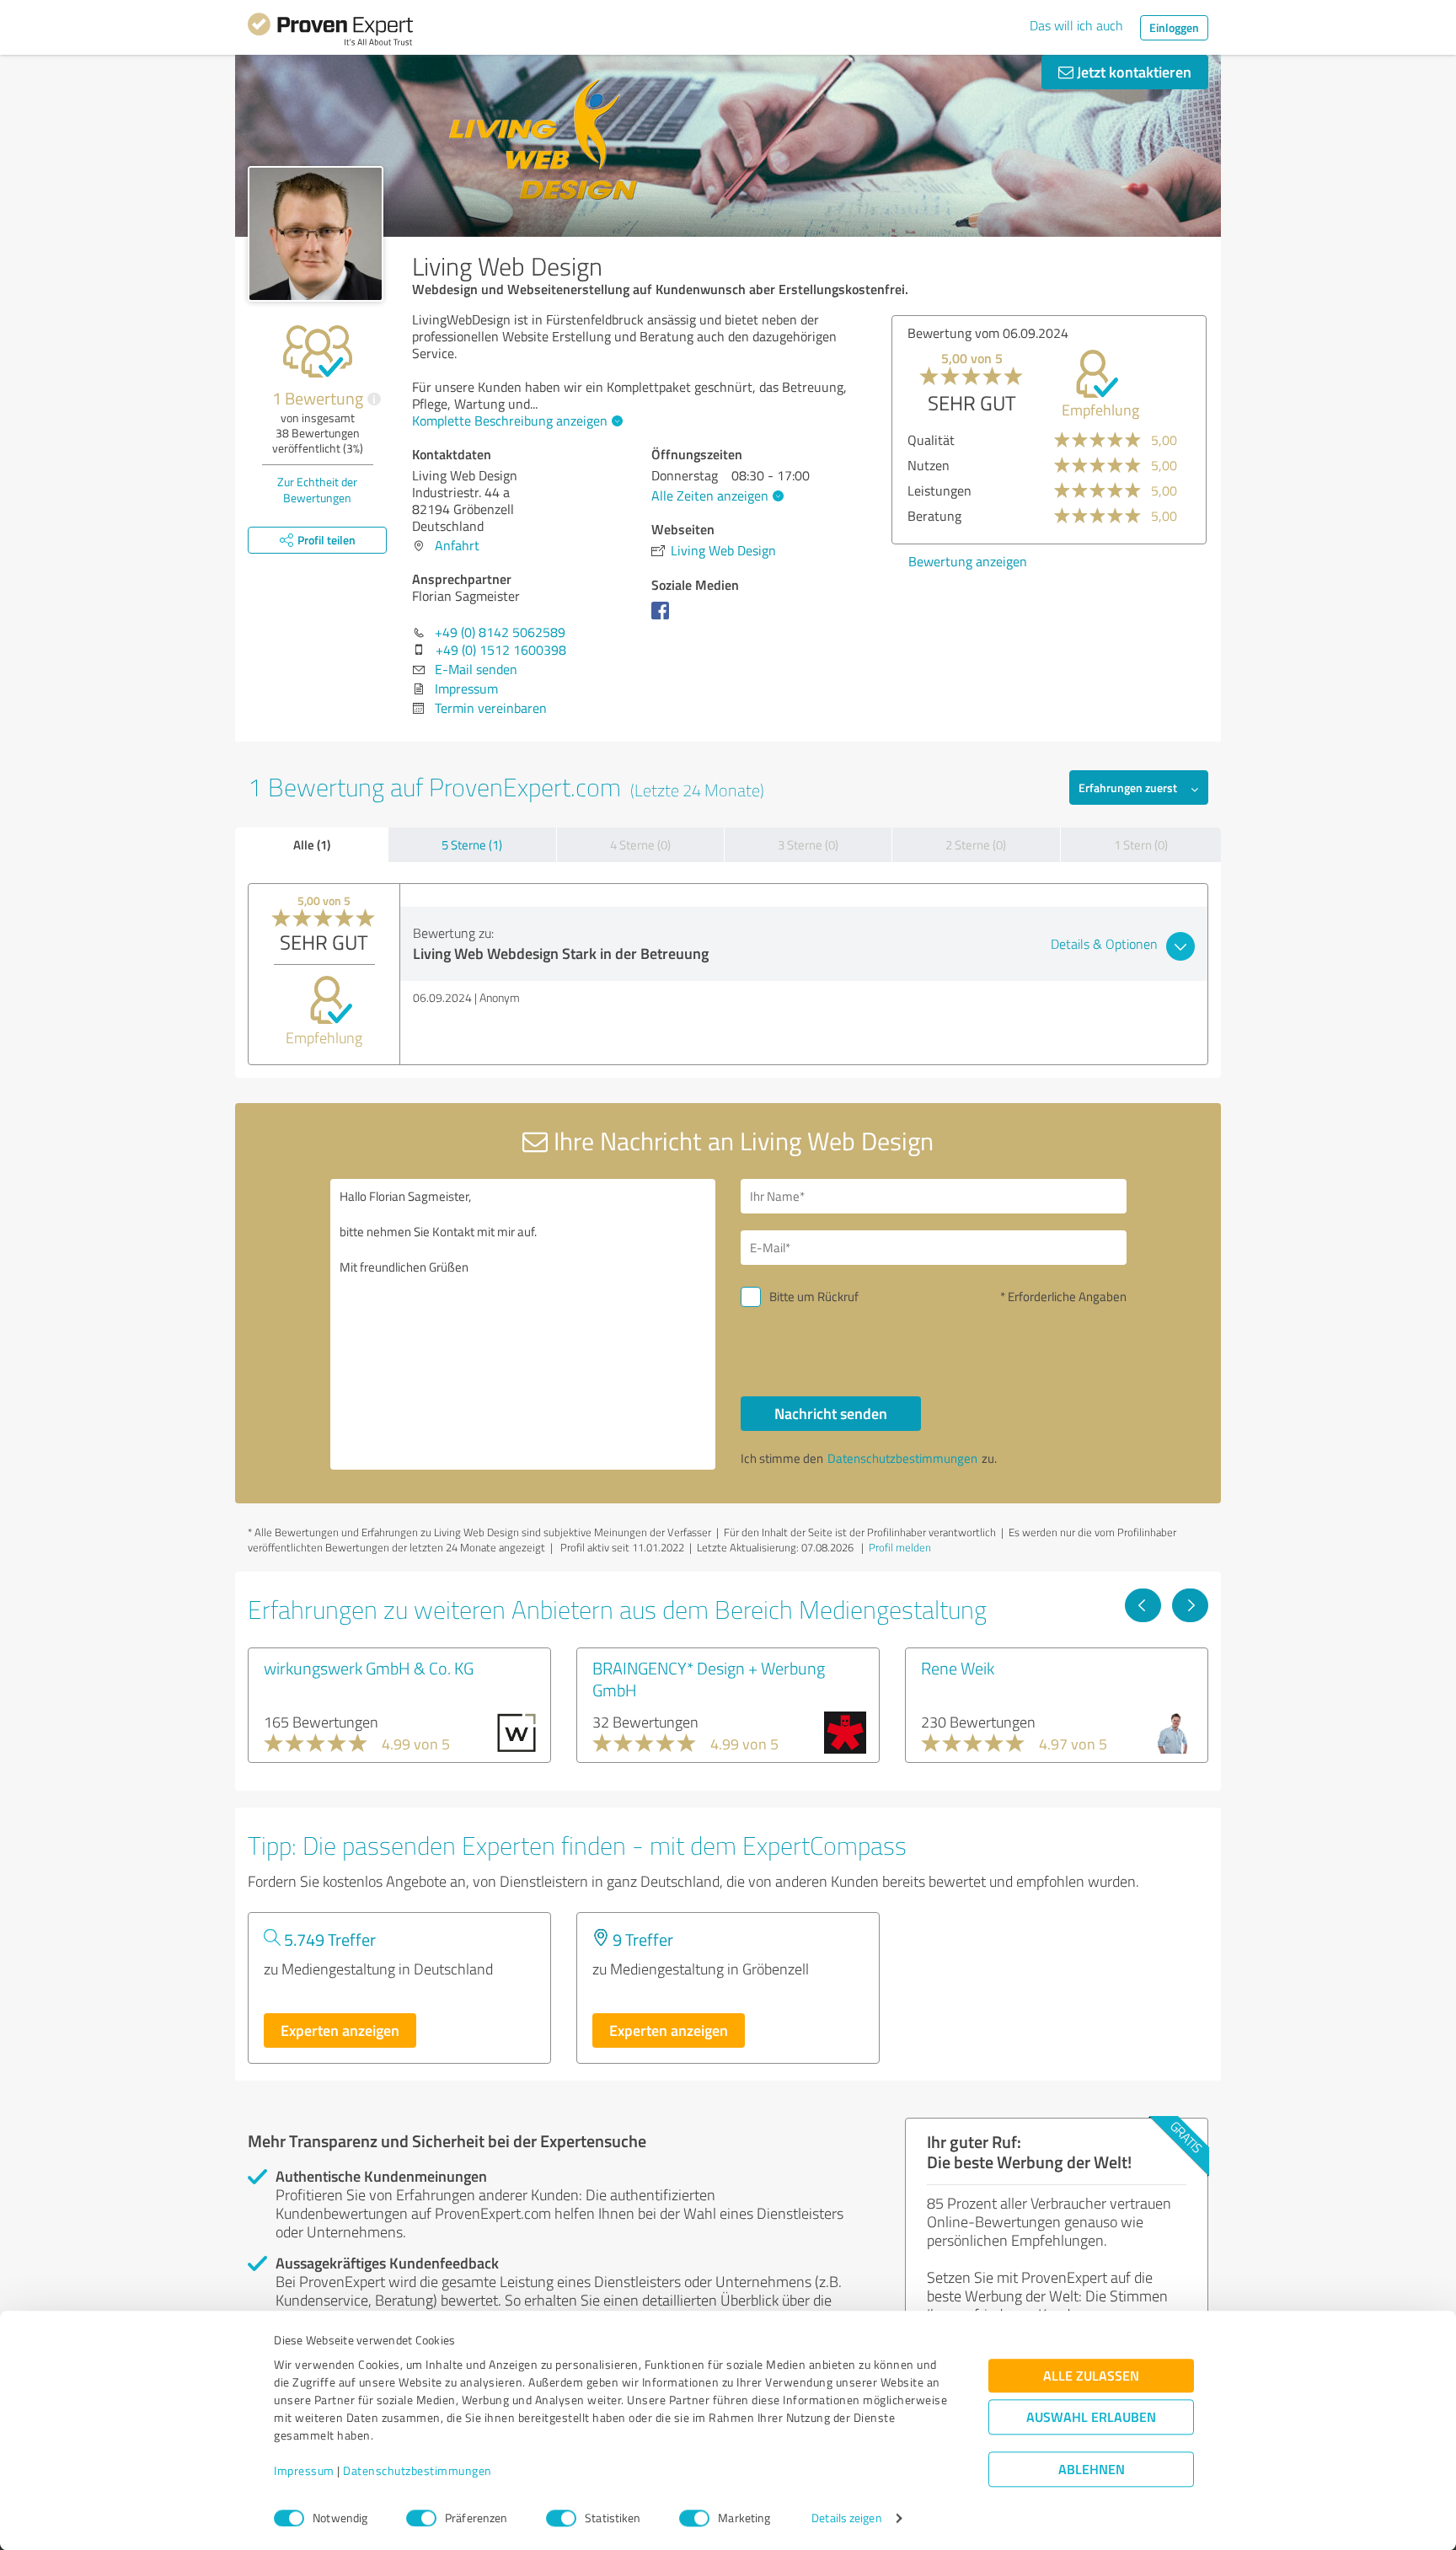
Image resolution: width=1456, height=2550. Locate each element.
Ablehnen (1092, 2470)
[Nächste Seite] (1190, 1605)
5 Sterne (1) (472, 845)
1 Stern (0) (1141, 845)
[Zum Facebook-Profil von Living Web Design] (664, 619)
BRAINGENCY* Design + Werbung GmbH (709, 1679)
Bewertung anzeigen (968, 561)
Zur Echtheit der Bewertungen (317, 490)
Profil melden (900, 1547)
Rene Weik (958, 1668)
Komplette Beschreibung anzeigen (510, 421)
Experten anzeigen (340, 2030)
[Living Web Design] (316, 234)
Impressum (304, 2471)
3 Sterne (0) (808, 845)
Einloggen (1174, 27)
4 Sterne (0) (640, 845)
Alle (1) (312, 844)
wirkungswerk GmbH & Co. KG (369, 1668)
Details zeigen (846, 2518)
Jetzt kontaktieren (1132, 72)
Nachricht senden (831, 1413)
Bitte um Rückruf (814, 1296)
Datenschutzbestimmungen (418, 2471)
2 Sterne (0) (976, 845)
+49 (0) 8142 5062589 (500, 632)
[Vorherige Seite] (1143, 1605)
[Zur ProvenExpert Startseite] (330, 32)
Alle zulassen (1091, 2376)
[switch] (421, 2518)
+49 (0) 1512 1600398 (501, 650)
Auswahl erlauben (1091, 2417)
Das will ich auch (1076, 25)
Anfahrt (457, 545)
